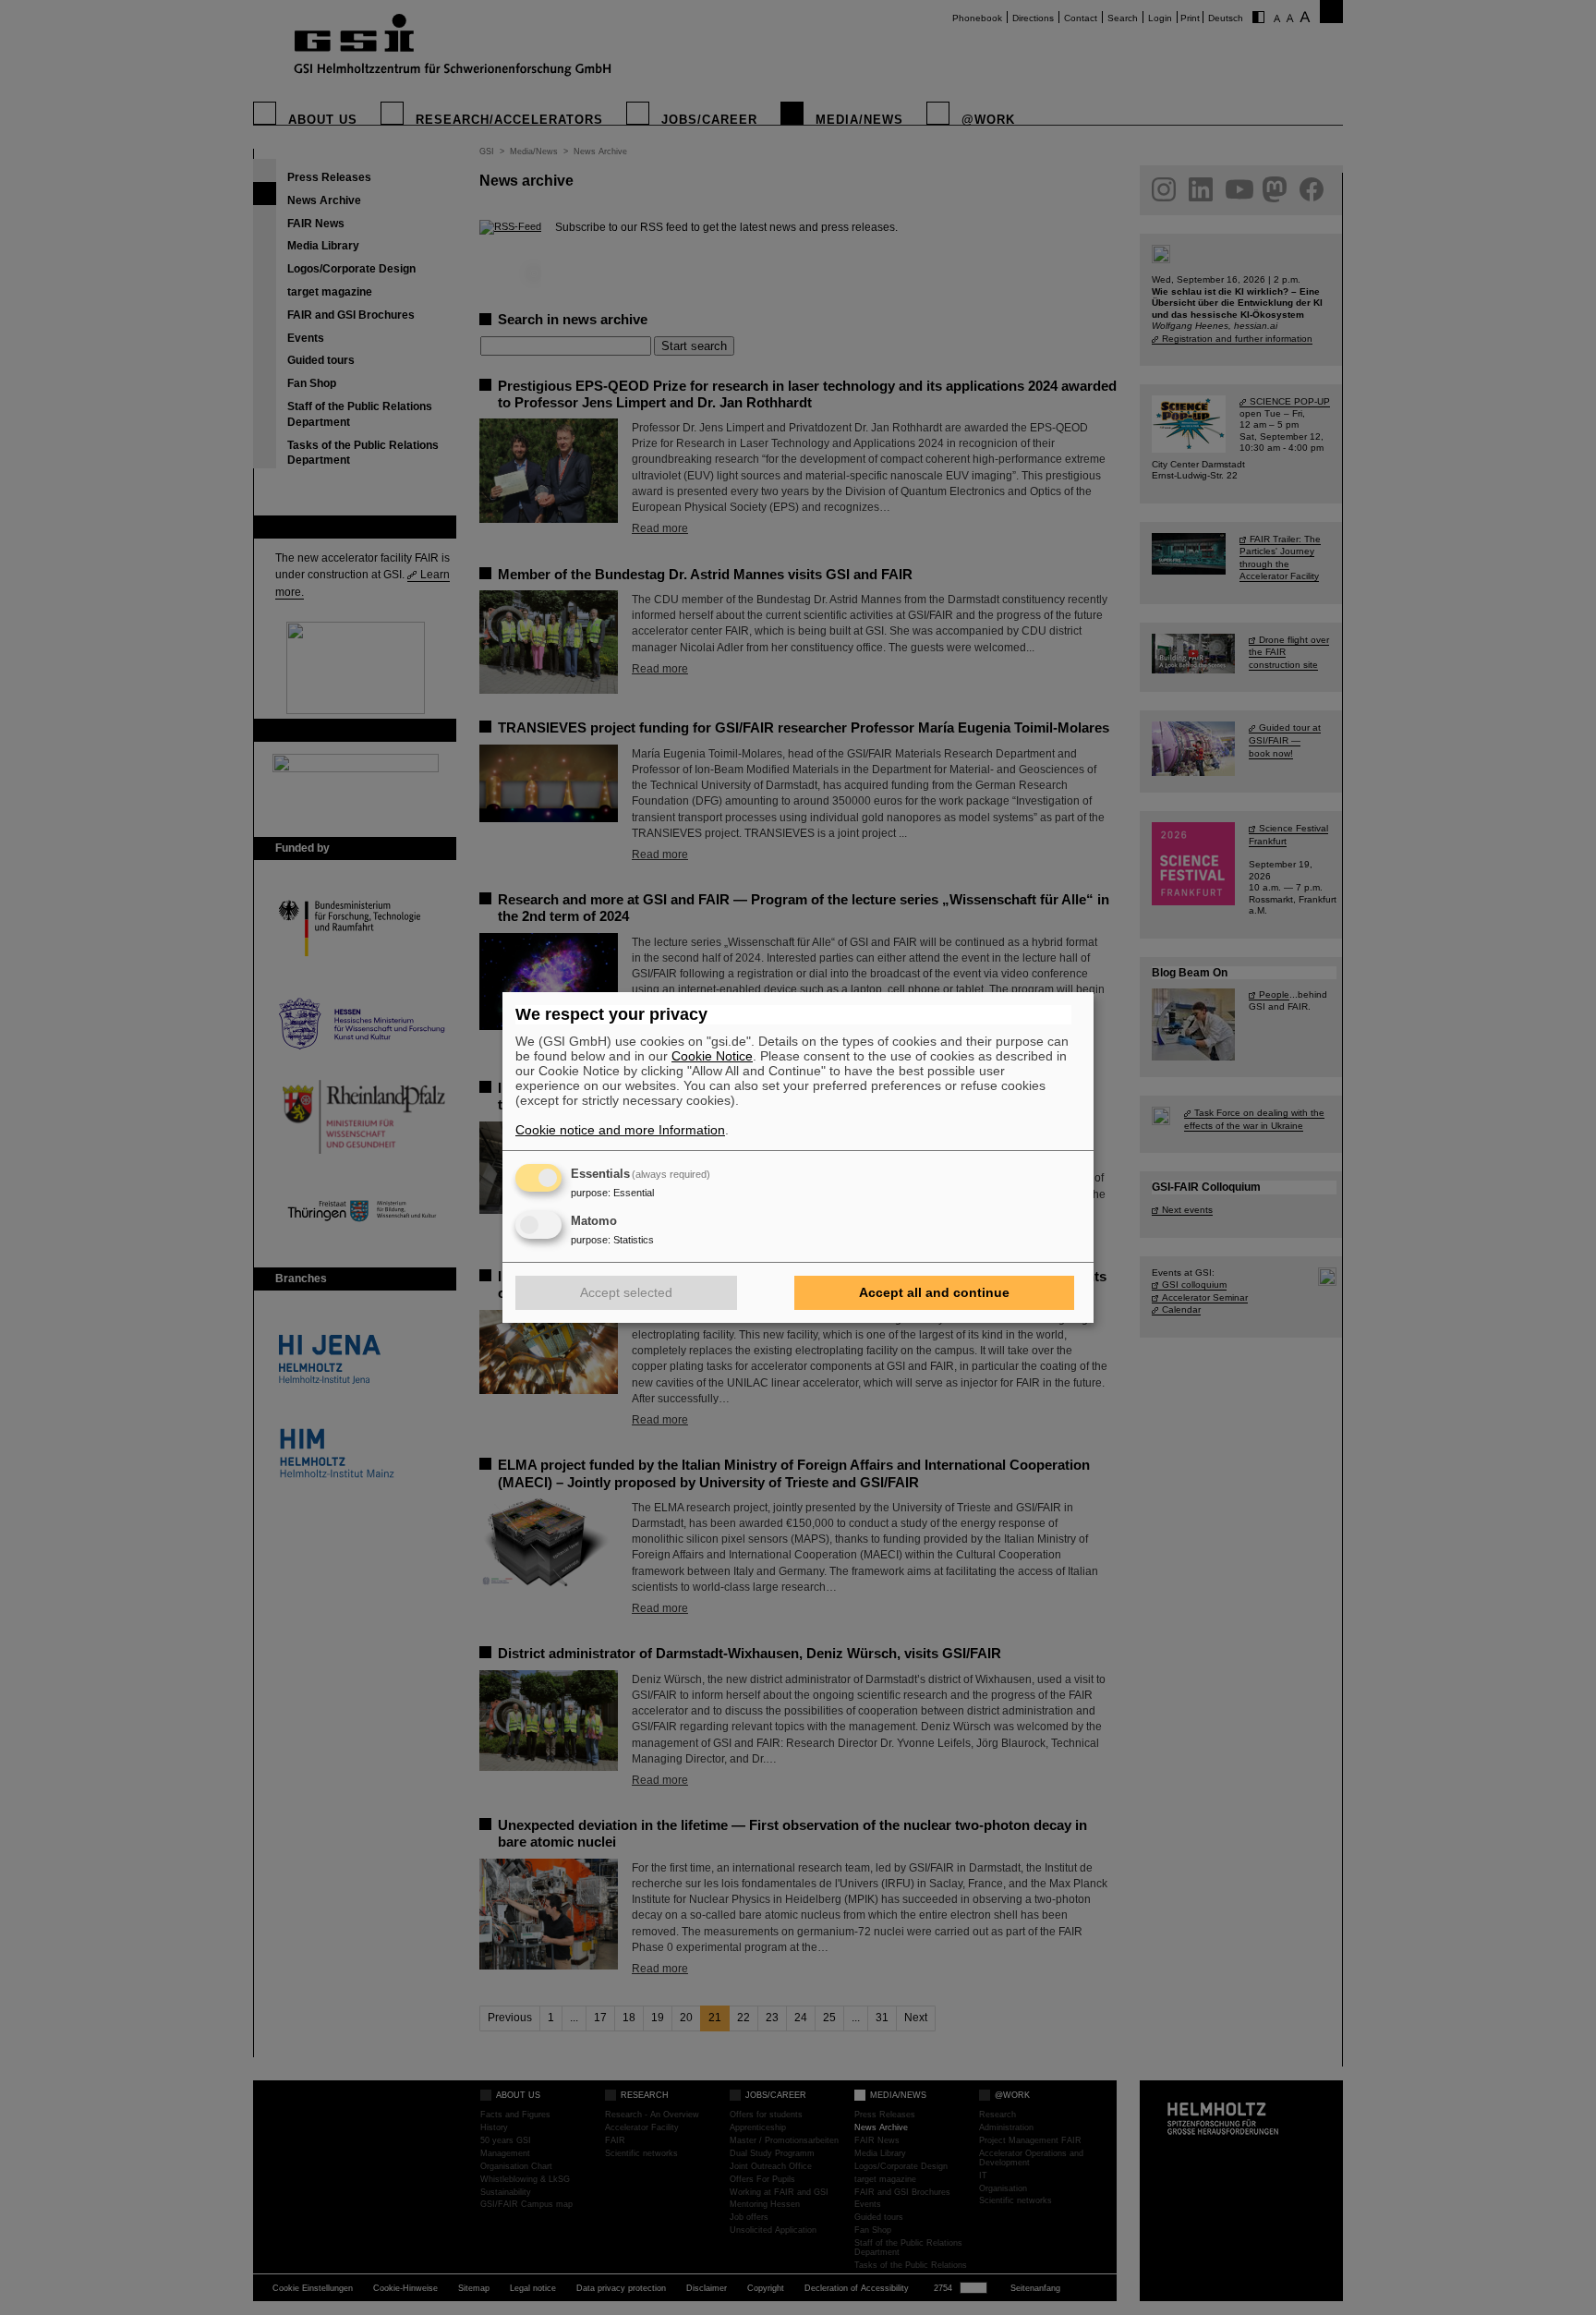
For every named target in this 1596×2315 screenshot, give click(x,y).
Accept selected (626, 1292)
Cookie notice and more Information (620, 1130)
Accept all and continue (934, 1292)
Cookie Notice (712, 1056)
